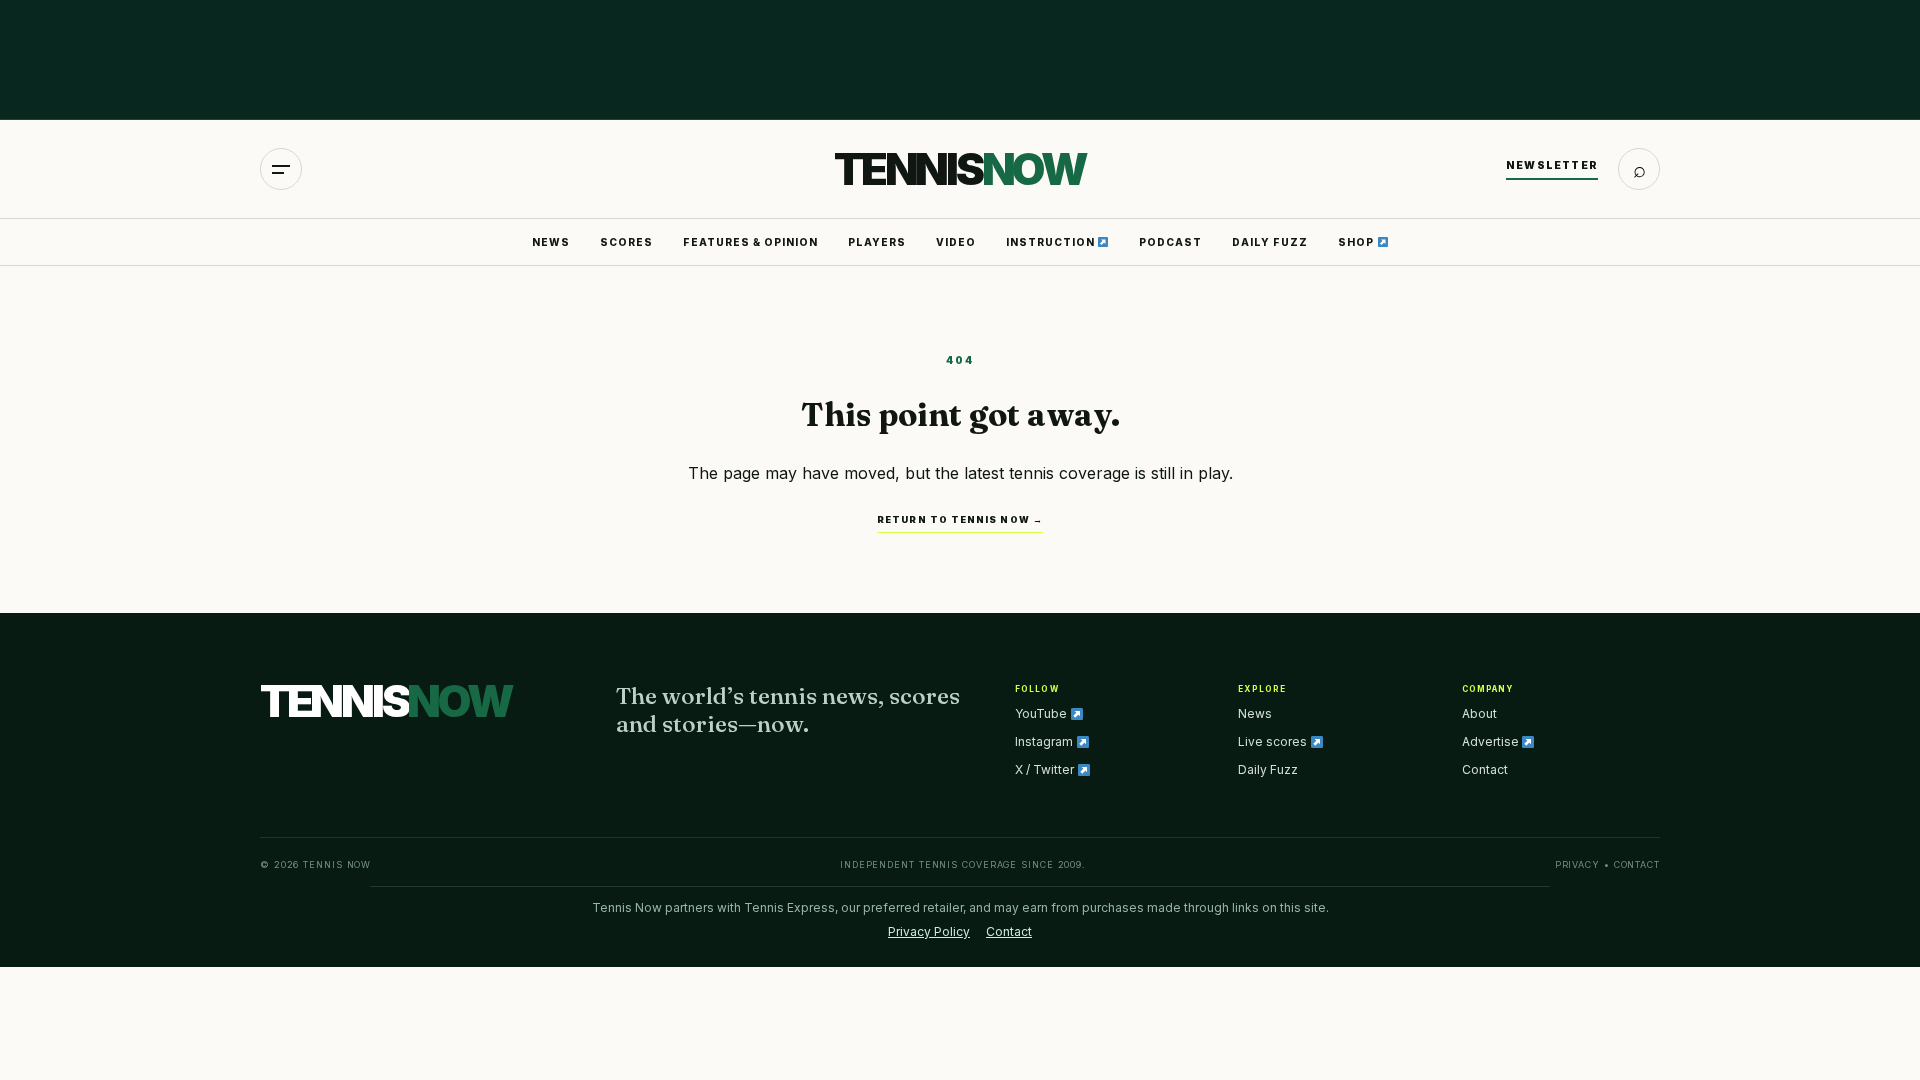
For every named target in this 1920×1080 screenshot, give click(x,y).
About (1479, 713)
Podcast (1170, 242)
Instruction (1052, 242)
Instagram (1045, 741)
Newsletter (1552, 165)
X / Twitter (1046, 769)
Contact (1485, 769)
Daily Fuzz (1270, 242)
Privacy (1577, 864)
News (551, 242)
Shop (1357, 242)
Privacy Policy (929, 931)
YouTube (1042, 713)
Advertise (1492, 741)
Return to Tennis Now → (960, 519)
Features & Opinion (750, 242)
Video (956, 242)
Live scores (1274, 741)
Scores (626, 242)
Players (877, 242)
